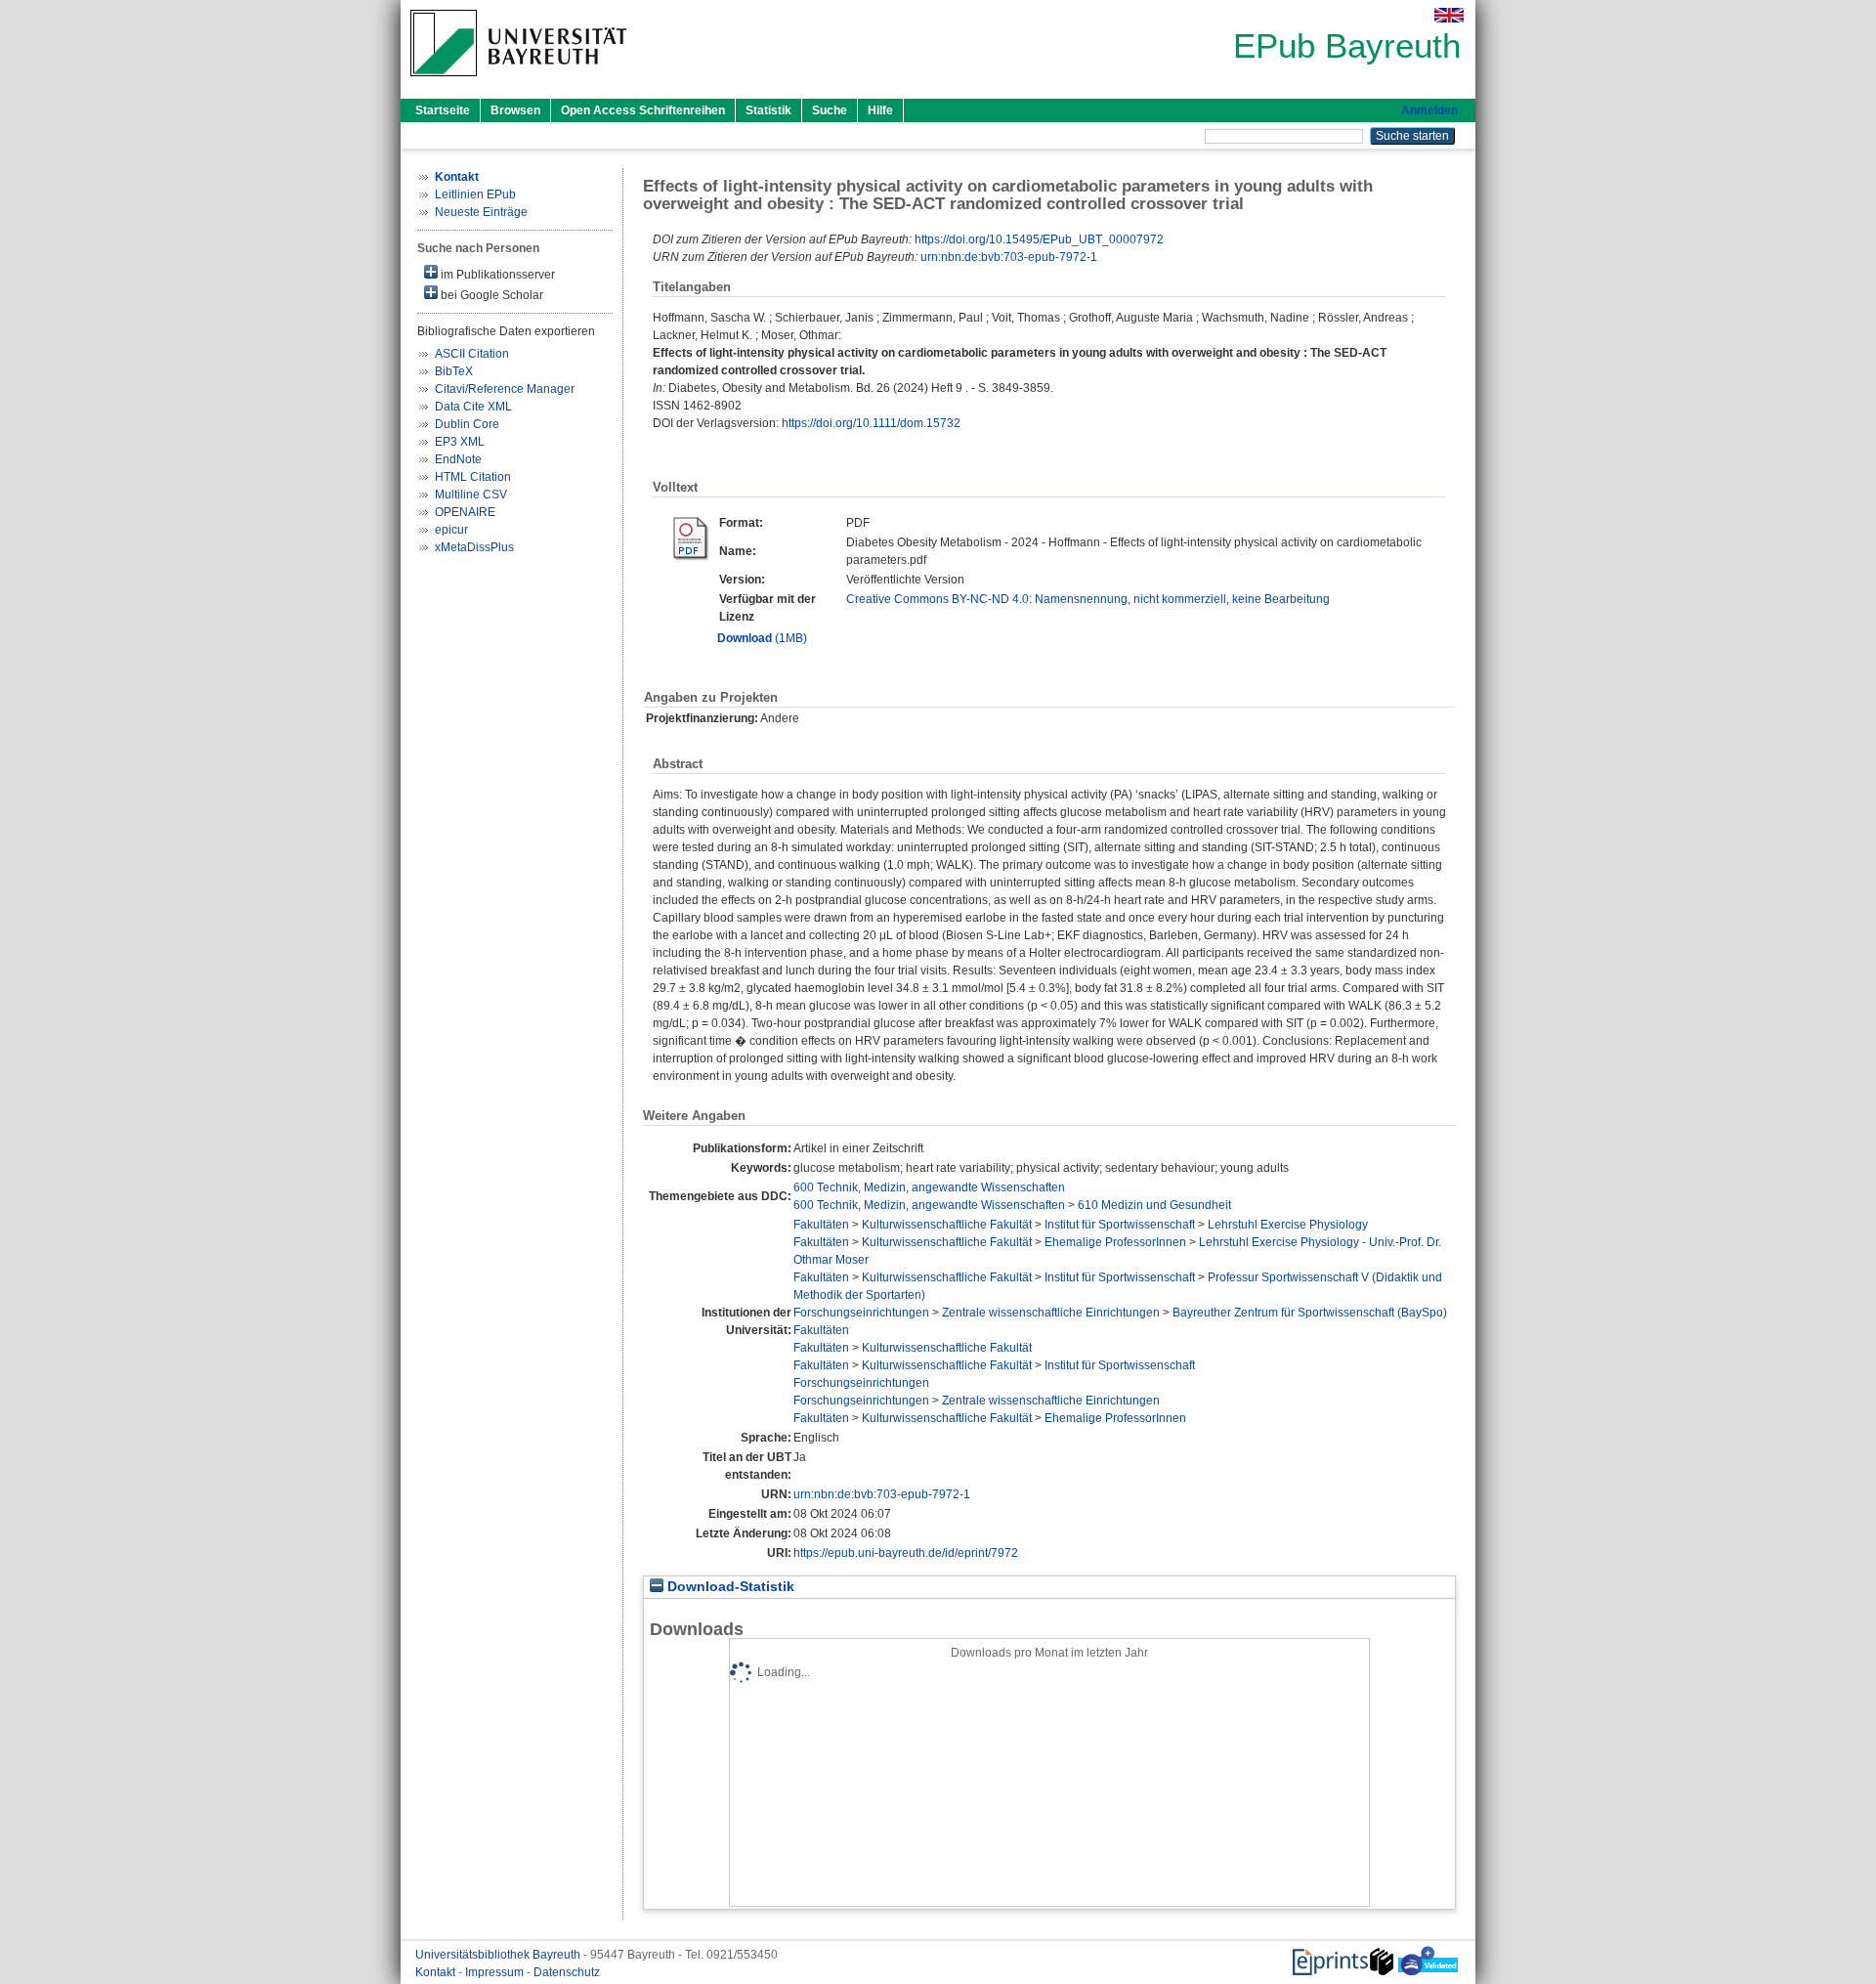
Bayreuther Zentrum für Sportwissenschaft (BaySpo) (1310, 1313)
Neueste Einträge (481, 212)
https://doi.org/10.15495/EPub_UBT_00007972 (1039, 239)
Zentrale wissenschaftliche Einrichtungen (1051, 1313)
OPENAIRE (465, 512)
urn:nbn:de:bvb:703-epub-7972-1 (1009, 257)
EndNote (458, 459)
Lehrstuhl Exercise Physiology (1288, 1225)
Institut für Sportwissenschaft (1120, 1225)
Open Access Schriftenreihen (643, 110)
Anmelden (1429, 110)
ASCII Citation (472, 354)
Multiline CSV (471, 495)
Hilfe (880, 110)
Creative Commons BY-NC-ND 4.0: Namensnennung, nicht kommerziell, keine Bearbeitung (1088, 599)
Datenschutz (567, 1972)
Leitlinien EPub (475, 194)
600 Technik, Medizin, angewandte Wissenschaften (929, 1187)
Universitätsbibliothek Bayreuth (499, 1955)
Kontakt (437, 1972)
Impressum (496, 1972)
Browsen (515, 110)
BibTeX (454, 371)
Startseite (443, 110)
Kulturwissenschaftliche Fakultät (947, 1225)
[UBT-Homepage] (518, 82)
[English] (1449, 15)
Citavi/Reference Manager (505, 389)
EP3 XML (460, 442)
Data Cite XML (473, 407)
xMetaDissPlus (474, 547)
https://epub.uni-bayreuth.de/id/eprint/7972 (906, 1553)
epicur (451, 530)
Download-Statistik (729, 1587)
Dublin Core (467, 424)
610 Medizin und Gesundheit (1154, 1205)
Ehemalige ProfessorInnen (1115, 1242)
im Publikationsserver (496, 275)
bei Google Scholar (490, 295)
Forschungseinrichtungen (861, 1313)
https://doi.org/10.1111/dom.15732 (871, 423)
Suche (830, 110)
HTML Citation (473, 477)
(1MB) (762, 638)
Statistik (768, 110)
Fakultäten (821, 1225)
